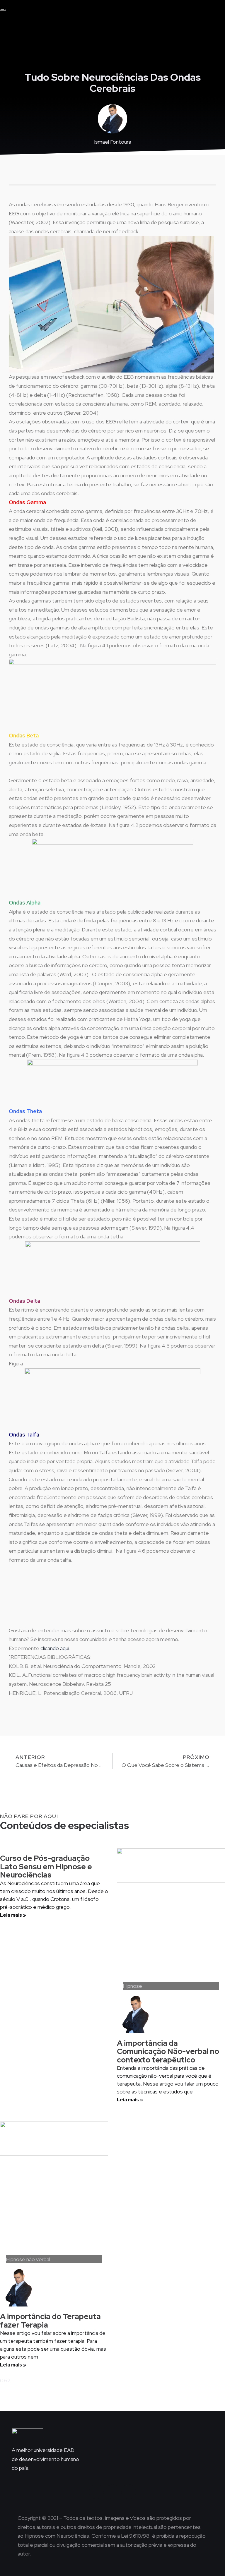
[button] (117, 12)
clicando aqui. (55, 1648)
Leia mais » (13, 1915)
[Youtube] (129, 2492)
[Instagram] (96, 2492)
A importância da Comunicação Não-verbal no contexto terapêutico (168, 2051)
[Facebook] (112, 2492)
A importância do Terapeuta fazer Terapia (50, 2321)
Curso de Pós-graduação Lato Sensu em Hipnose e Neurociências (46, 1867)
